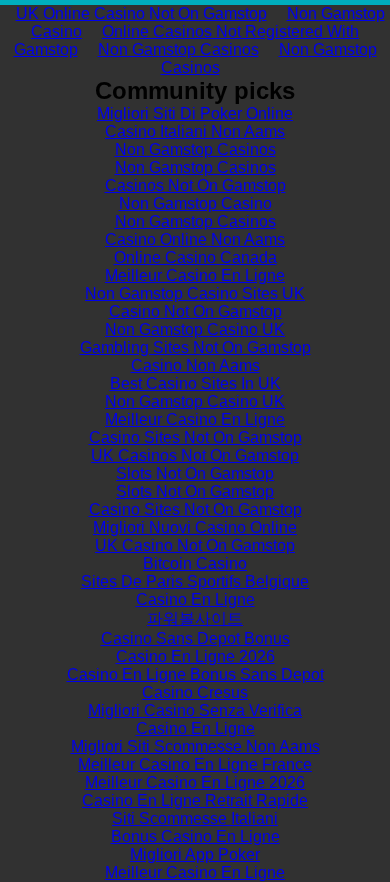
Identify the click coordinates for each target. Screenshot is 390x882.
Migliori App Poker (195, 854)
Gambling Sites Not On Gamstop (195, 347)
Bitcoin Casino (195, 563)
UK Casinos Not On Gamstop (195, 455)
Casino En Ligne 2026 (195, 656)
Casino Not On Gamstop (195, 311)
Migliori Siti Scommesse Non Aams (195, 746)
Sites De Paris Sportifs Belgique (195, 581)
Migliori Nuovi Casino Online (195, 527)
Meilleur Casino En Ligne (195, 275)
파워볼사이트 (195, 618)
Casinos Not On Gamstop (195, 185)
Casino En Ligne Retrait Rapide (195, 800)
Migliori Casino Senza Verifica (195, 710)
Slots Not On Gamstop (195, 473)
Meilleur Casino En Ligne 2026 (195, 782)
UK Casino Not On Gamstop (195, 545)
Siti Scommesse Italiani (195, 818)
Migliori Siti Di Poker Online (195, 113)
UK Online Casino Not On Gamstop (141, 13)
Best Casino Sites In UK (195, 383)
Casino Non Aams (195, 365)
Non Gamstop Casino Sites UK (195, 293)
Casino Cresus (195, 692)
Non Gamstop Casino (195, 203)
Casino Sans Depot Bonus (195, 638)
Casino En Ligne (195, 599)
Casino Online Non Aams (195, 239)
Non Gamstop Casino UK (195, 329)
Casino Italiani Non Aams (195, 131)
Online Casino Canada (195, 257)
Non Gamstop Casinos (178, 49)
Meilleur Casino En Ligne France (195, 764)
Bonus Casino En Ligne (195, 836)
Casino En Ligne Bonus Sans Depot (195, 674)
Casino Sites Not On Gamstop (195, 437)
